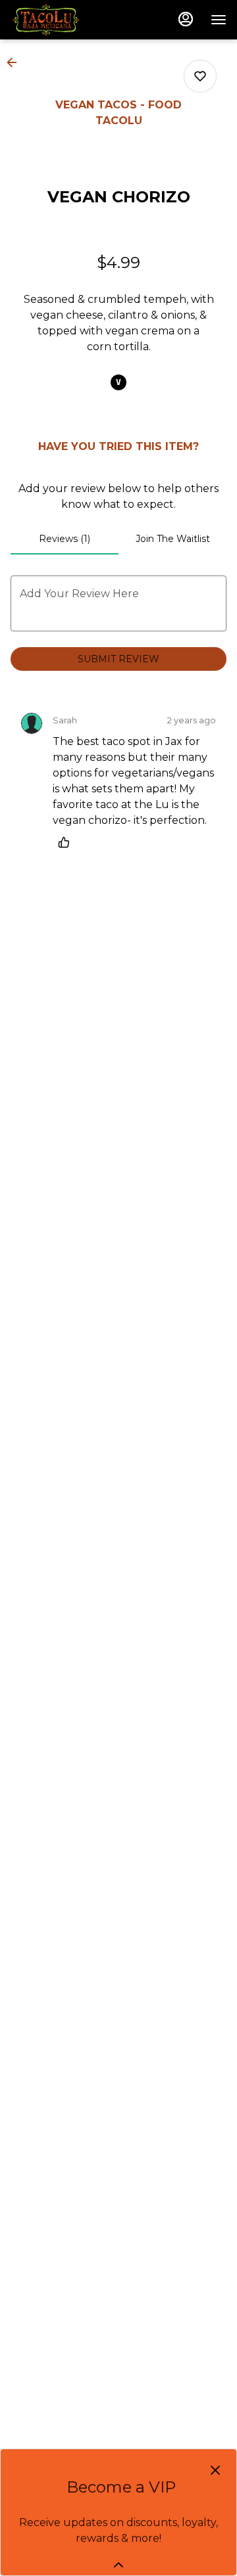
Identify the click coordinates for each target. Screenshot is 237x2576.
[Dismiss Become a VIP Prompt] (215, 2470)
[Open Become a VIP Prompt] (118, 2565)
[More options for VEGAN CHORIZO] (200, 76)
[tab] (65, 539)
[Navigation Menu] (219, 20)
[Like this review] (67, 842)
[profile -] (186, 19)
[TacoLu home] (70, 20)
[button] (16, 62)
